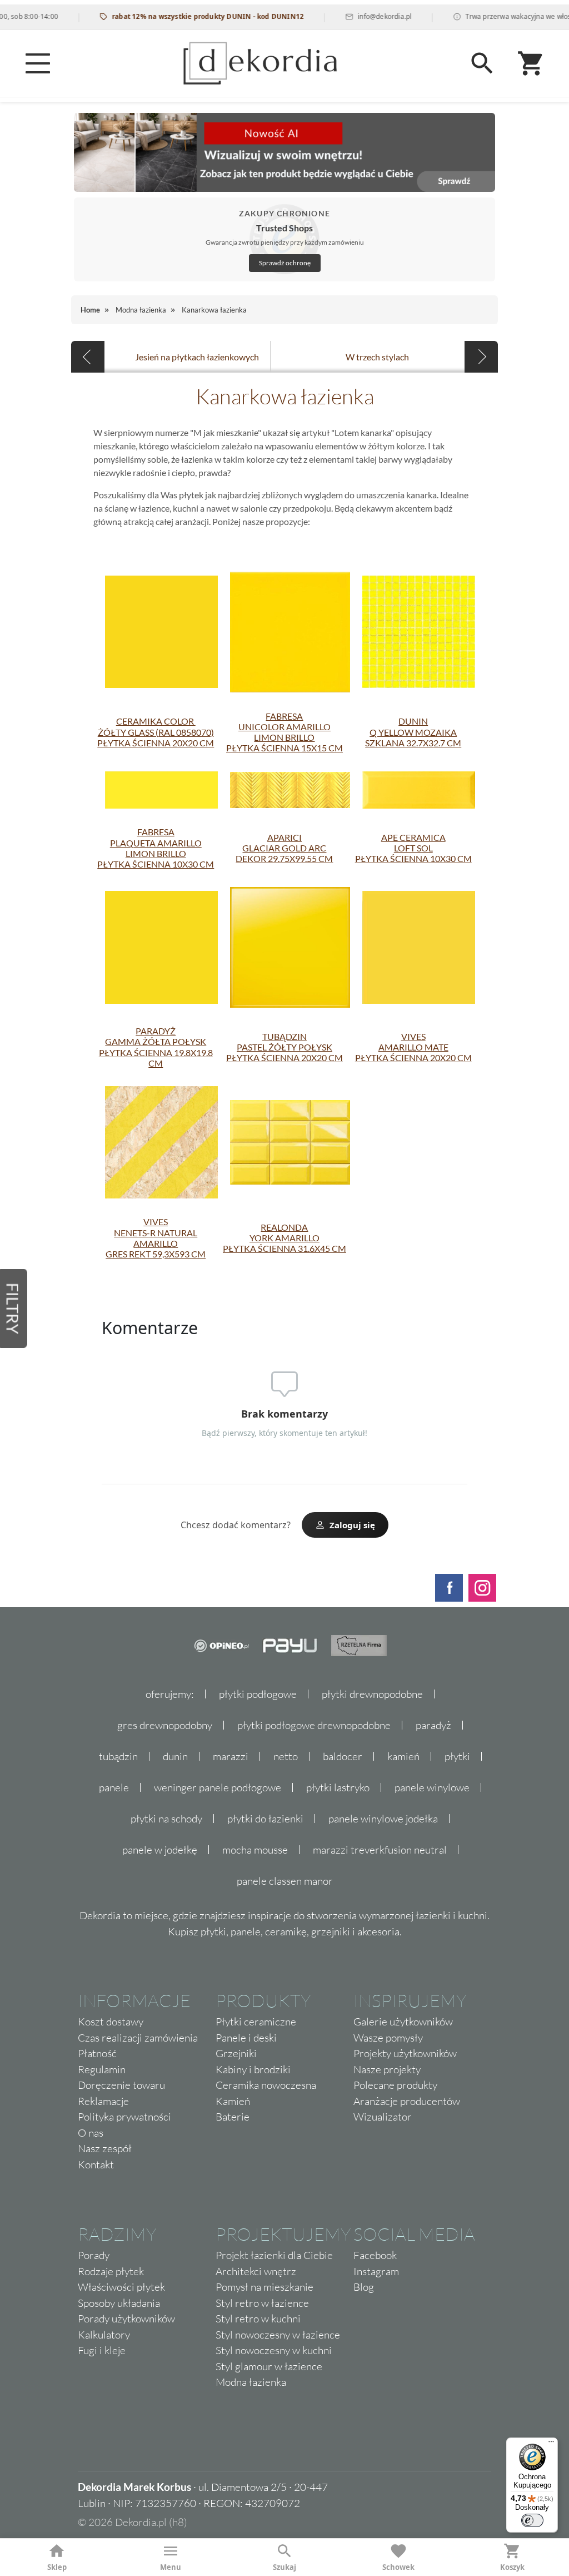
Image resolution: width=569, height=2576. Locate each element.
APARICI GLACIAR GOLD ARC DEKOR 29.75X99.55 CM (284, 848)
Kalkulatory (104, 2335)
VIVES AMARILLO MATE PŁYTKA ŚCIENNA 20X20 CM (413, 1047)
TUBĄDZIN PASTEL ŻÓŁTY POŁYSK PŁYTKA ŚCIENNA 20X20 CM (284, 1047)
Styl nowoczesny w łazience (278, 2335)
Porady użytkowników (126, 2319)
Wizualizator (383, 2117)
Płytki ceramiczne (256, 2022)
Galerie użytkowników (403, 2022)
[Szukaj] (482, 63)
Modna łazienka (251, 2382)
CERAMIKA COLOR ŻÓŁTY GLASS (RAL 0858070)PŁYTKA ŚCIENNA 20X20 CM (156, 732)
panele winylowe (432, 1787)
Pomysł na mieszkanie (264, 2287)
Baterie (233, 2117)
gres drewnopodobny (165, 1725)
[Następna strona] (481, 357)
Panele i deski (246, 2038)
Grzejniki (236, 2053)
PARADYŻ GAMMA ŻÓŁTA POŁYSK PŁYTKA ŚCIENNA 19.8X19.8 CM (156, 1047)
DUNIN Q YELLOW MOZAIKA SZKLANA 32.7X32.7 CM (413, 732)
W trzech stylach (377, 357)
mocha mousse (255, 1850)
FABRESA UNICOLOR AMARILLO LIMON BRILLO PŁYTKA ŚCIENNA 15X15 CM (284, 732)
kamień (403, 1756)
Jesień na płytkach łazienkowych (197, 357)
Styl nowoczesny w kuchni (274, 2350)
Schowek (398, 2567)
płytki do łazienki (265, 1819)
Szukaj (284, 2567)
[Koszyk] (531, 63)
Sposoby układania (119, 2303)
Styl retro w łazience (262, 2303)
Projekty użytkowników (405, 2053)
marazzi (231, 1756)
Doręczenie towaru (121, 2085)
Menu (171, 2567)
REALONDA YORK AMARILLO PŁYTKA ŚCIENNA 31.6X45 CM (284, 1238)
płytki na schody (166, 1819)
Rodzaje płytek (111, 2271)
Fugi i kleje (102, 2350)
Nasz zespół (105, 2148)
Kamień (233, 2101)
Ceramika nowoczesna (266, 2085)
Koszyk (512, 2567)
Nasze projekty (387, 2069)
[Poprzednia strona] (88, 357)
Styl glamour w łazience (269, 2366)
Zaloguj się (352, 1525)
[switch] (532, 2520)
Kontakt (96, 2164)
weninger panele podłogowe (218, 1787)
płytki (457, 1756)
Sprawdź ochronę (285, 263)
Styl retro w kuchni (258, 2319)
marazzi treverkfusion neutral (380, 1850)
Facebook (375, 2255)
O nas (91, 2133)
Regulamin (102, 2069)
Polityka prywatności (124, 2117)
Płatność (97, 2053)
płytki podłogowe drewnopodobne (314, 1725)
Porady (94, 2255)
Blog (364, 2287)
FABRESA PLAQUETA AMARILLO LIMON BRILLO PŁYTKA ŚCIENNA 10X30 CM (156, 848)
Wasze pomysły (388, 2038)
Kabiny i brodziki (253, 2069)
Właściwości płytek (121, 2287)
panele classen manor (285, 1881)
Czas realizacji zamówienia (138, 2038)
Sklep (57, 2567)
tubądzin (118, 1756)
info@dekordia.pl (359, 16)
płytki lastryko (338, 1787)
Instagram (376, 2271)
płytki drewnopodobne (372, 1694)
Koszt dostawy (111, 2022)
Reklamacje (103, 2101)
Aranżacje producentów (407, 2101)
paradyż (433, 1725)
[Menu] (38, 63)
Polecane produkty (395, 2085)
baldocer (343, 1756)
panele (114, 1787)
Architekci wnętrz (256, 2271)
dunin (175, 1756)
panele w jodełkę (160, 1850)
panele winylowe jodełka (383, 1819)
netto (286, 1756)
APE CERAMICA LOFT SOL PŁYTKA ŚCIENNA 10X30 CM (413, 848)
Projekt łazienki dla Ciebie (274, 2255)
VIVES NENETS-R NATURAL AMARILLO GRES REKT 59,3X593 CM (156, 1238)
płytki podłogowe (258, 1694)
